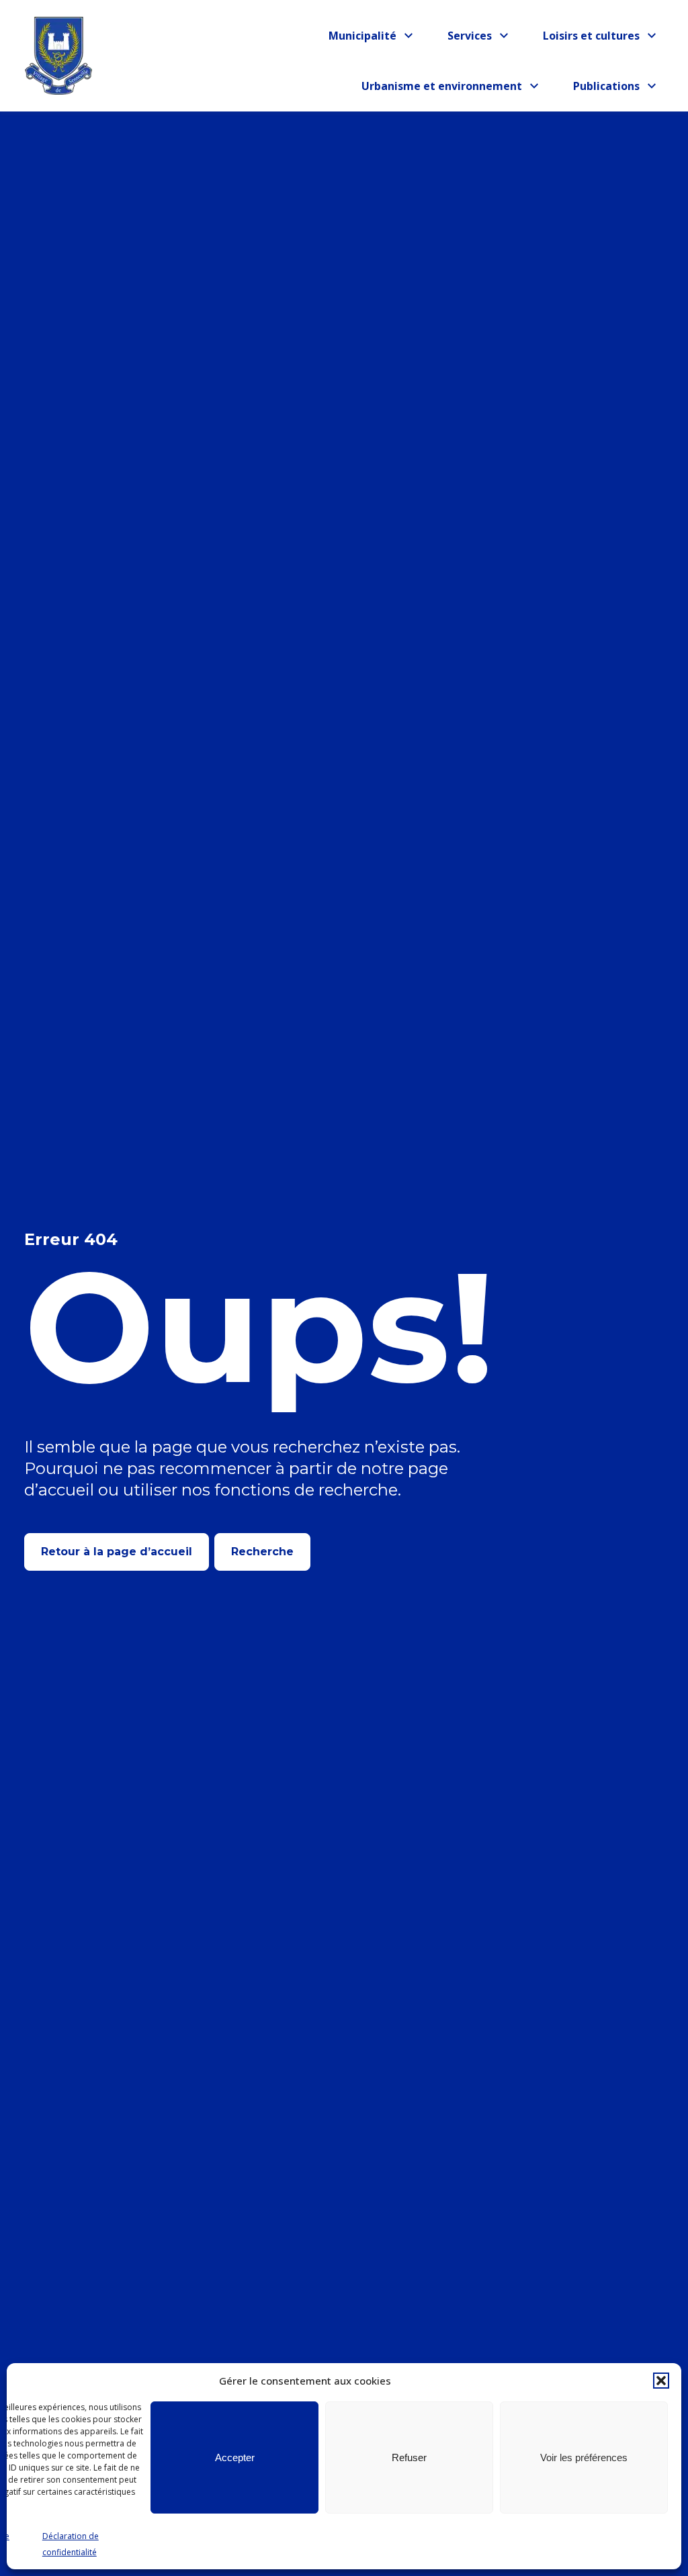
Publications (612, 88)
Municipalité (367, 38)
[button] (661, 2381)
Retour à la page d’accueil (117, 1552)
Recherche (262, 1552)
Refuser (409, 2457)
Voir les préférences (584, 2457)
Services (482, 38)
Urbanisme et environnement (442, 88)
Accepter (235, 2457)
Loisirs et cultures (591, 38)
